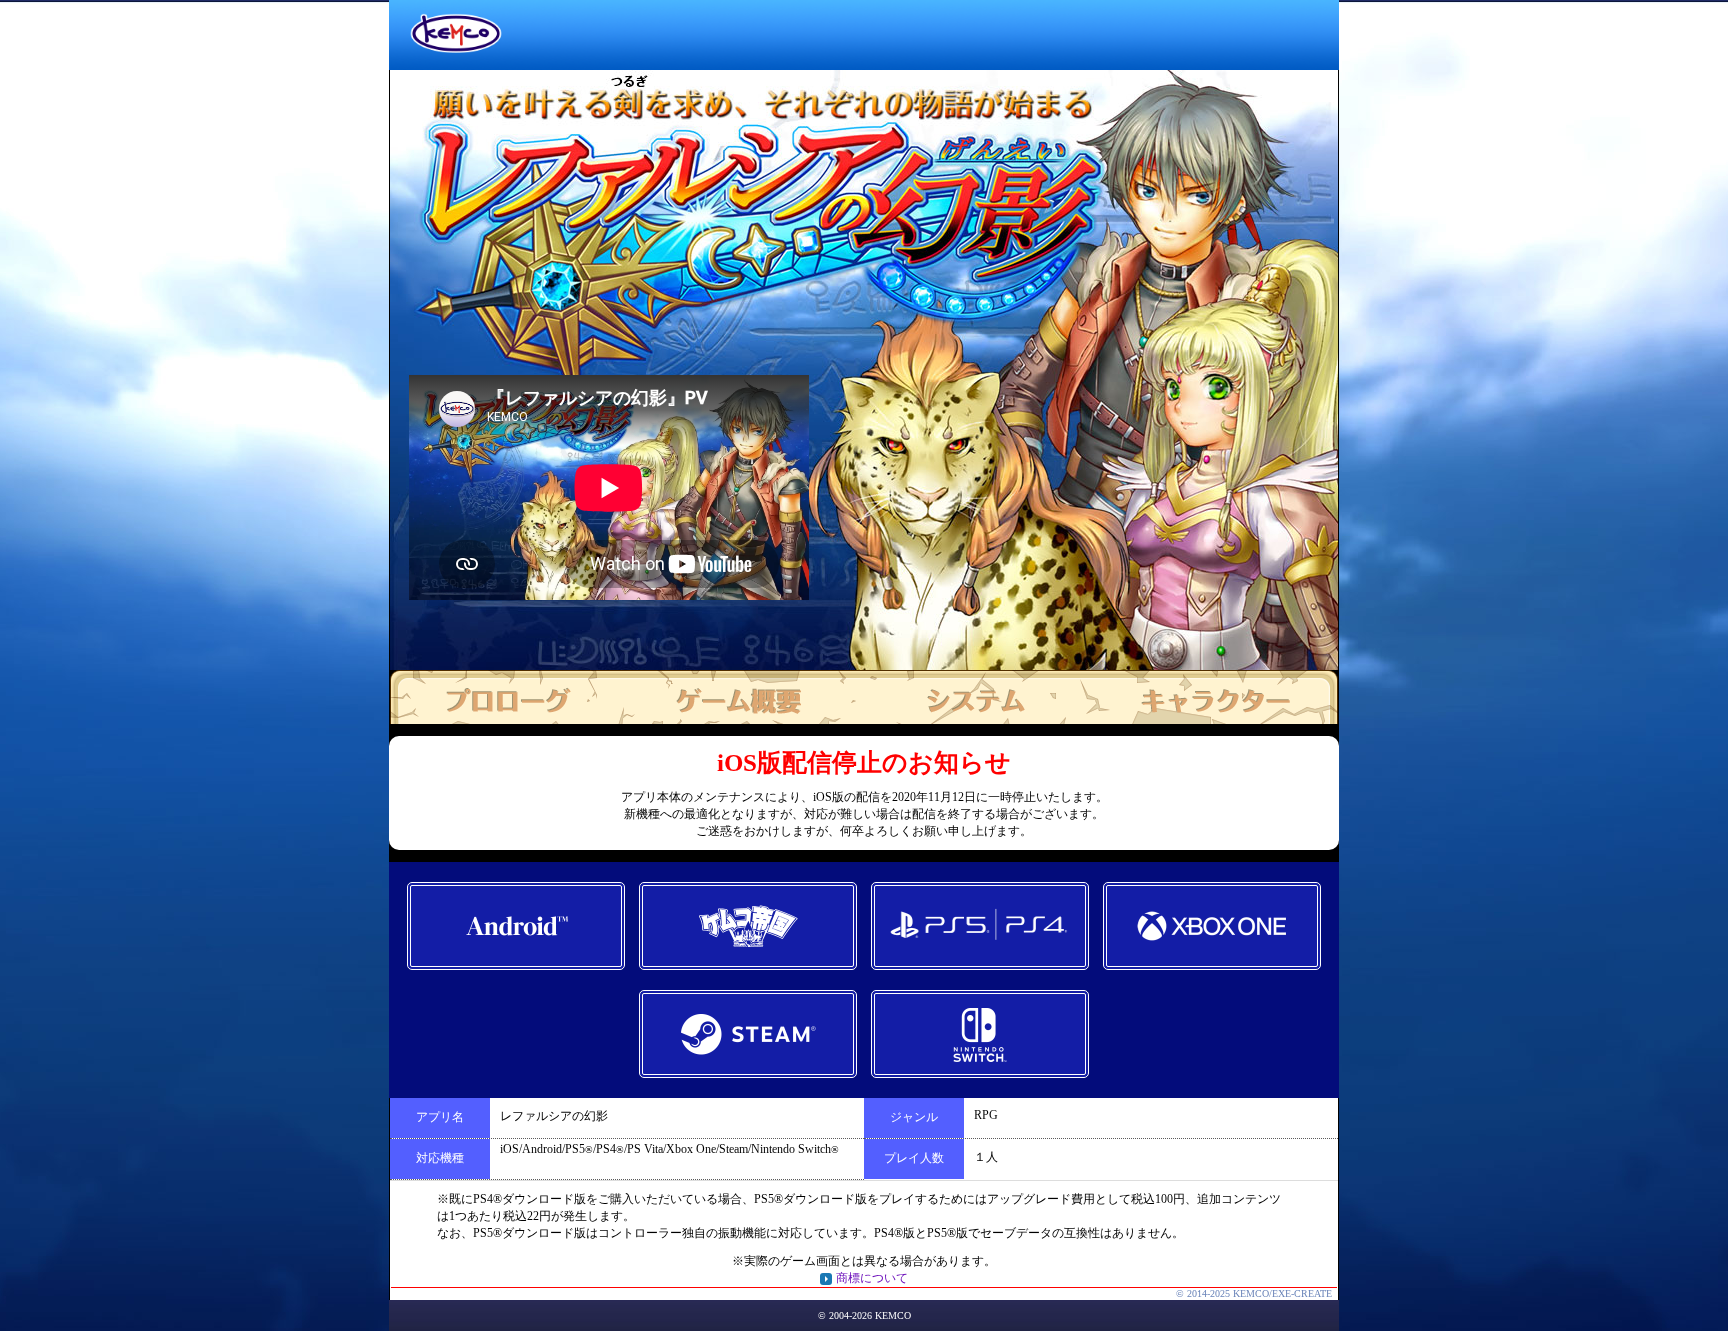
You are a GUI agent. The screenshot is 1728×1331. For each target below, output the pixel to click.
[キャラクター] (1209, 697)
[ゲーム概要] (741, 697)
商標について (872, 1278)
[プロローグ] (507, 697)
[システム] (975, 697)
